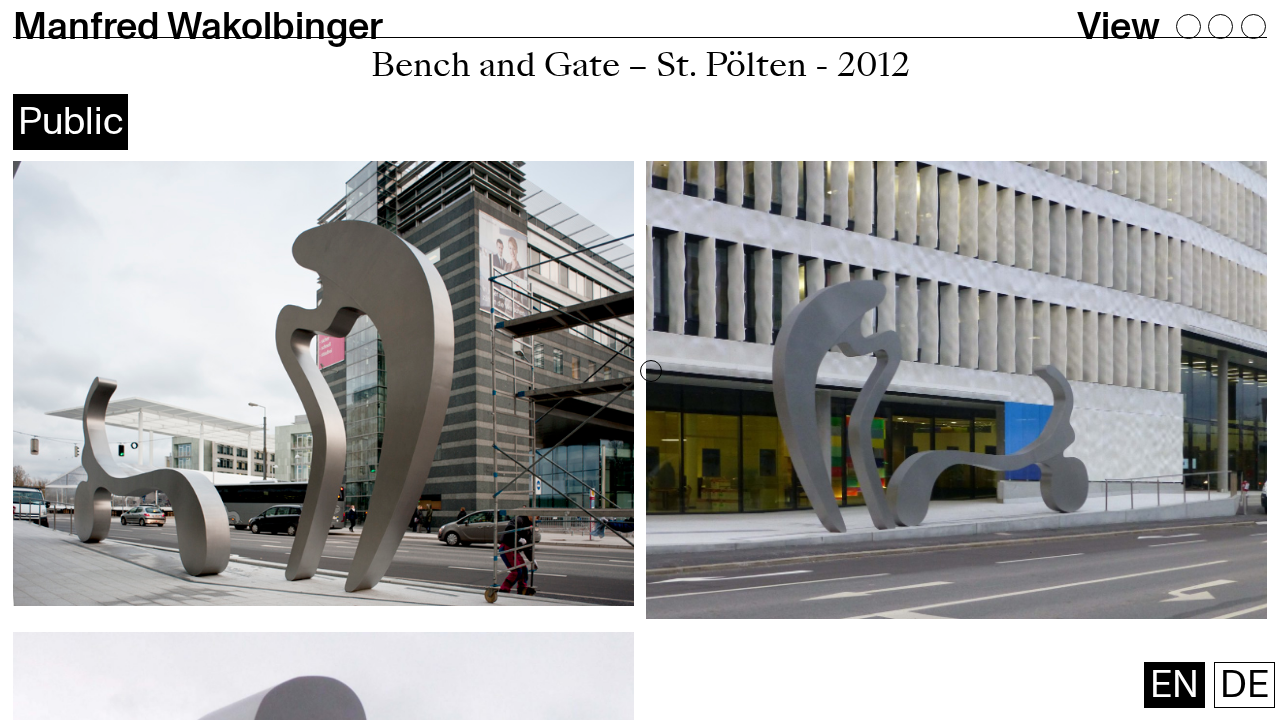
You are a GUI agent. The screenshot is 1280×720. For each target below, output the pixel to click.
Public (70, 121)
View (1118, 26)
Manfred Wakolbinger (198, 26)
